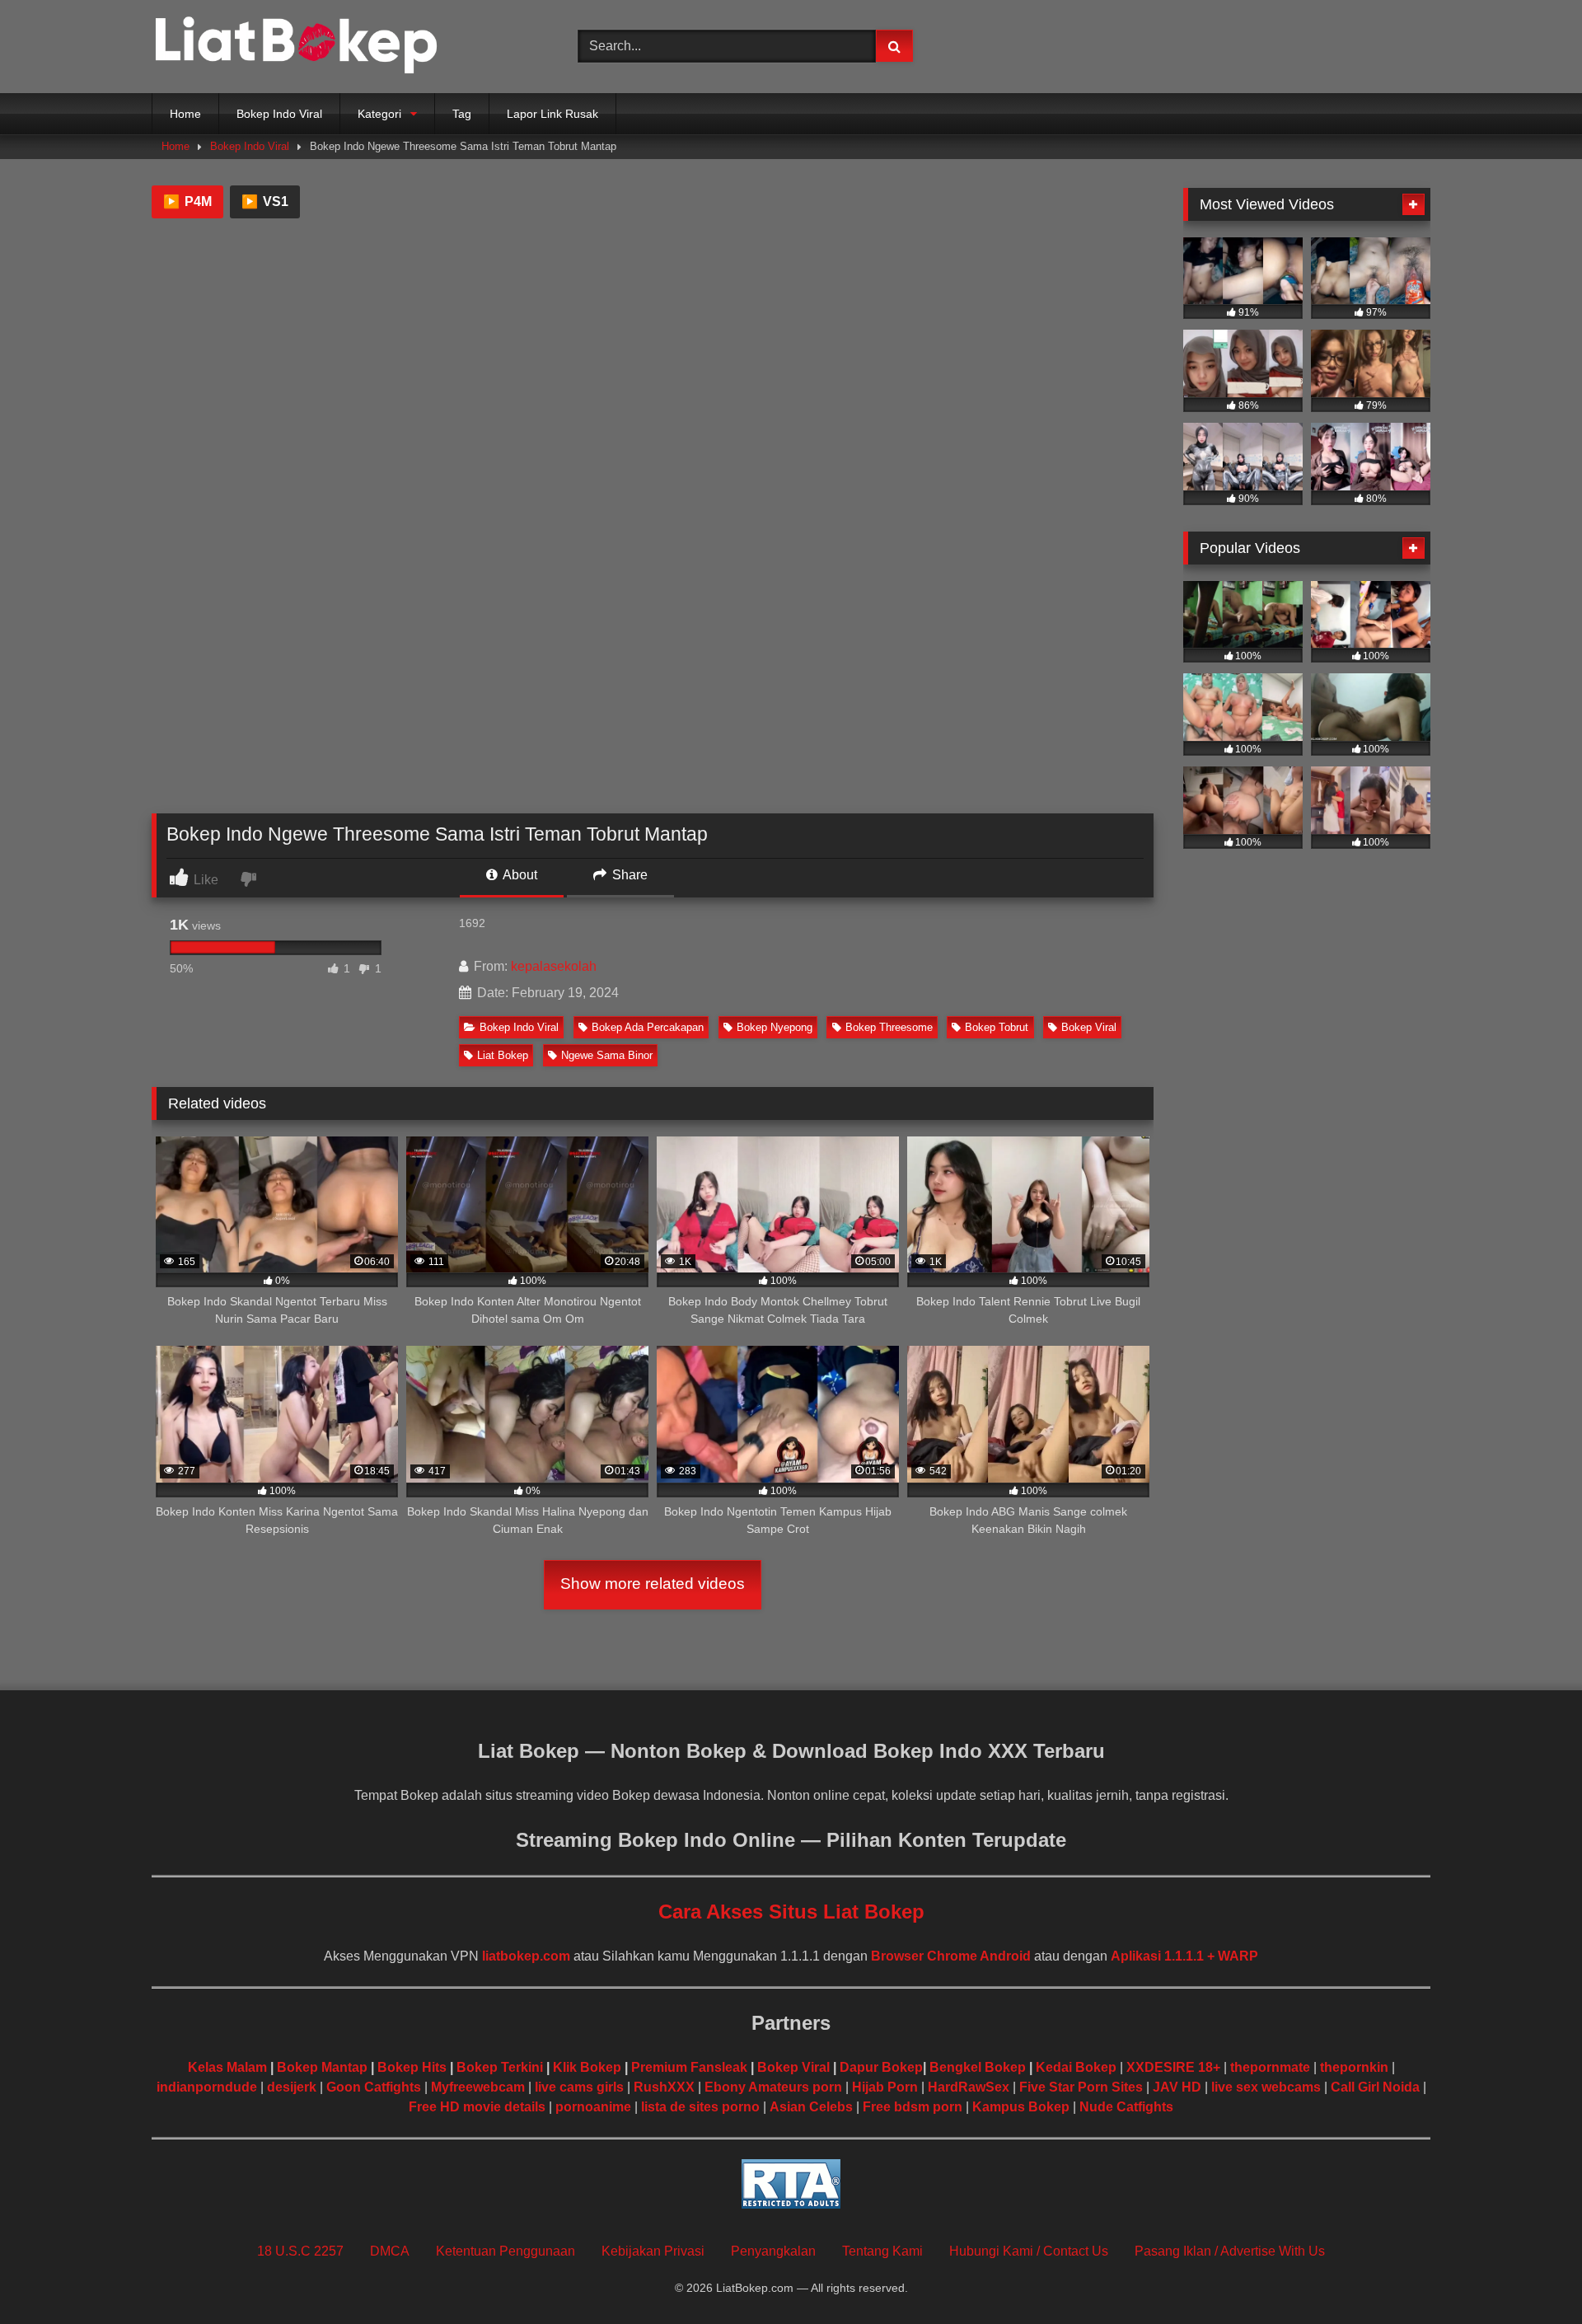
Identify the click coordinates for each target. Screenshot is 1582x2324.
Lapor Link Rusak (552, 114)
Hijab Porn (885, 2087)
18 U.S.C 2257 (300, 2251)
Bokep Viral (1089, 1027)
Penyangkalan (773, 2251)
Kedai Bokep (1076, 2067)
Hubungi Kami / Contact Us (1029, 2251)
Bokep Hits (412, 2067)
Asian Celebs (811, 2107)
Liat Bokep (503, 1055)
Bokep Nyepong (775, 1027)
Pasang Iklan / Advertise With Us (1230, 2251)
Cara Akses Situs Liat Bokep (791, 1912)
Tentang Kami (882, 2251)
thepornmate (1270, 2067)
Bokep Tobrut (997, 1027)
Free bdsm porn (913, 2107)
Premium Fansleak (689, 2067)
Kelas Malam (227, 2067)
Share (628, 875)
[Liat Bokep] (296, 47)
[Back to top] (1531, 2275)
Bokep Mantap (322, 2067)
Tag (462, 114)
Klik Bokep (587, 2067)
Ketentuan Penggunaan (505, 2251)
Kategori (379, 114)
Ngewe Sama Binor (607, 1055)
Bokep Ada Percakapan (648, 1027)
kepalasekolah (554, 966)
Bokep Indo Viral (279, 114)
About (519, 875)
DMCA (390, 2251)
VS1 (265, 201)
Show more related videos (653, 1584)
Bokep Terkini (500, 2067)
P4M (187, 201)
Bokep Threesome (889, 1027)
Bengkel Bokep (978, 2067)
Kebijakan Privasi (653, 2251)
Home (185, 114)
